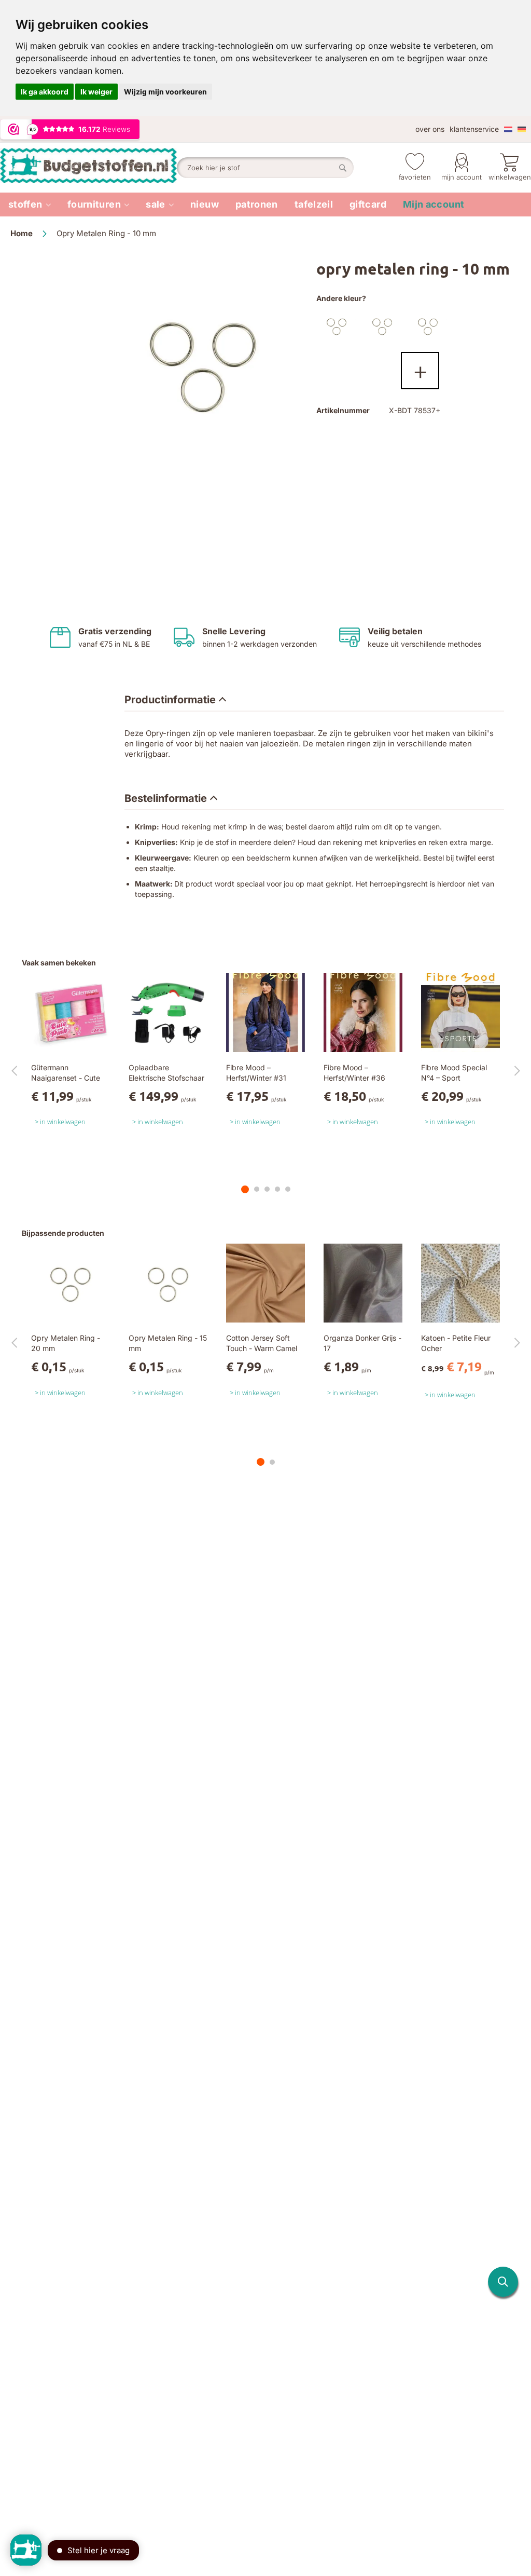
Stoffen (25, 204)
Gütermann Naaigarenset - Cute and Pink (66, 1078)
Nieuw (205, 204)
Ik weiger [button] (96, 92)
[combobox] (265, 168)
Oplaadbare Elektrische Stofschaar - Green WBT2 (166, 1078)
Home (22, 233)
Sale (155, 204)
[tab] (175, 700)
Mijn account (434, 204)
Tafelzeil (314, 204)
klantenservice (474, 129)
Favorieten (415, 177)
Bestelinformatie (166, 798)
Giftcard (368, 204)
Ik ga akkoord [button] (45, 92)
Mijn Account (462, 177)
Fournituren (94, 204)
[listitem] (30, 205)
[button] (503, 2282)
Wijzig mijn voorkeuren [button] (165, 92)
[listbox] (418, 350)
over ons (430, 129)
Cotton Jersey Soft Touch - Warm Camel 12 (262, 1348)
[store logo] (88, 168)
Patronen (257, 204)
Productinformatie (170, 700)
